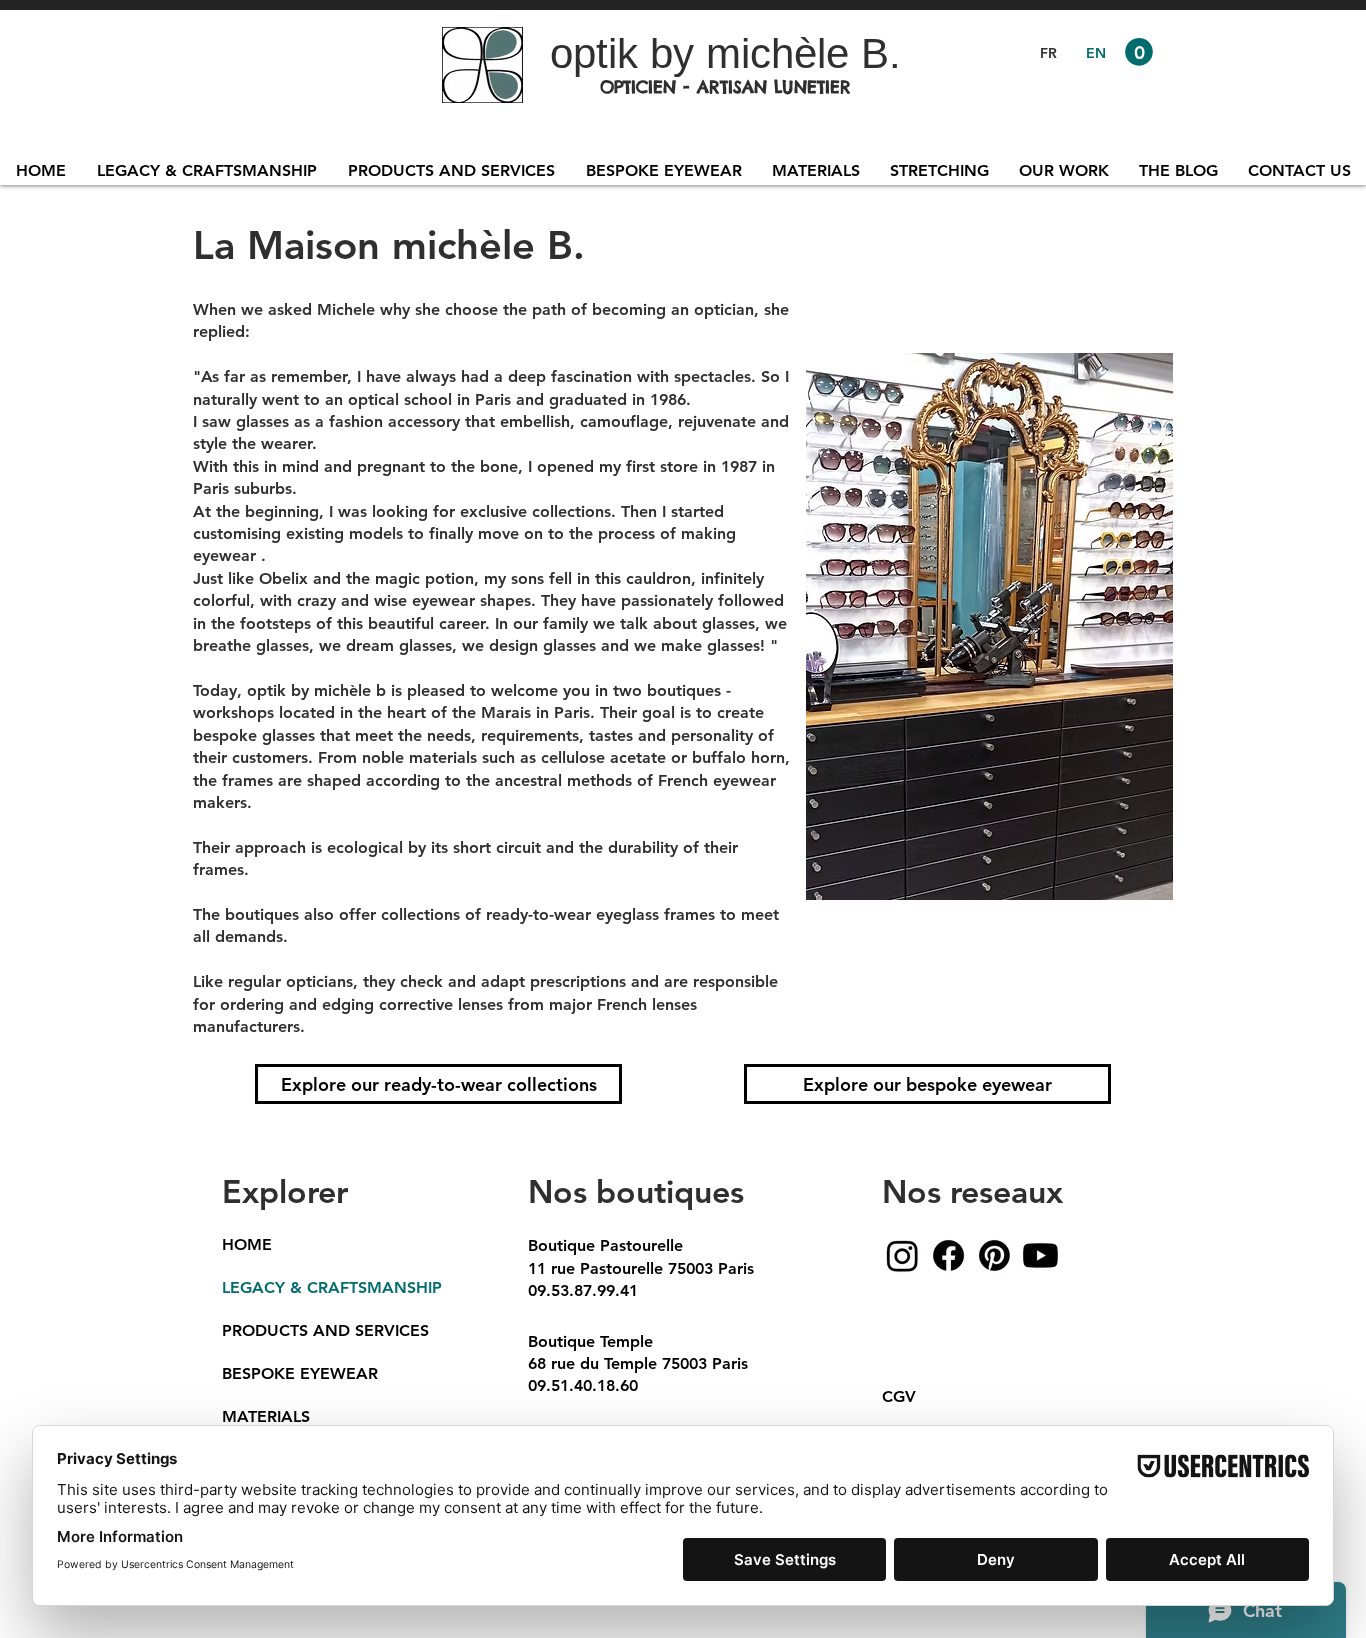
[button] (1139, 52)
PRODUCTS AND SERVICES (325, 1330)
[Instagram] (902, 1255)
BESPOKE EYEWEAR (300, 1373)
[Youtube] (1040, 1255)
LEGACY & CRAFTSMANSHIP (325, 1287)
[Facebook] (948, 1255)
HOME (247, 1244)
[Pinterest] (994, 1255)
